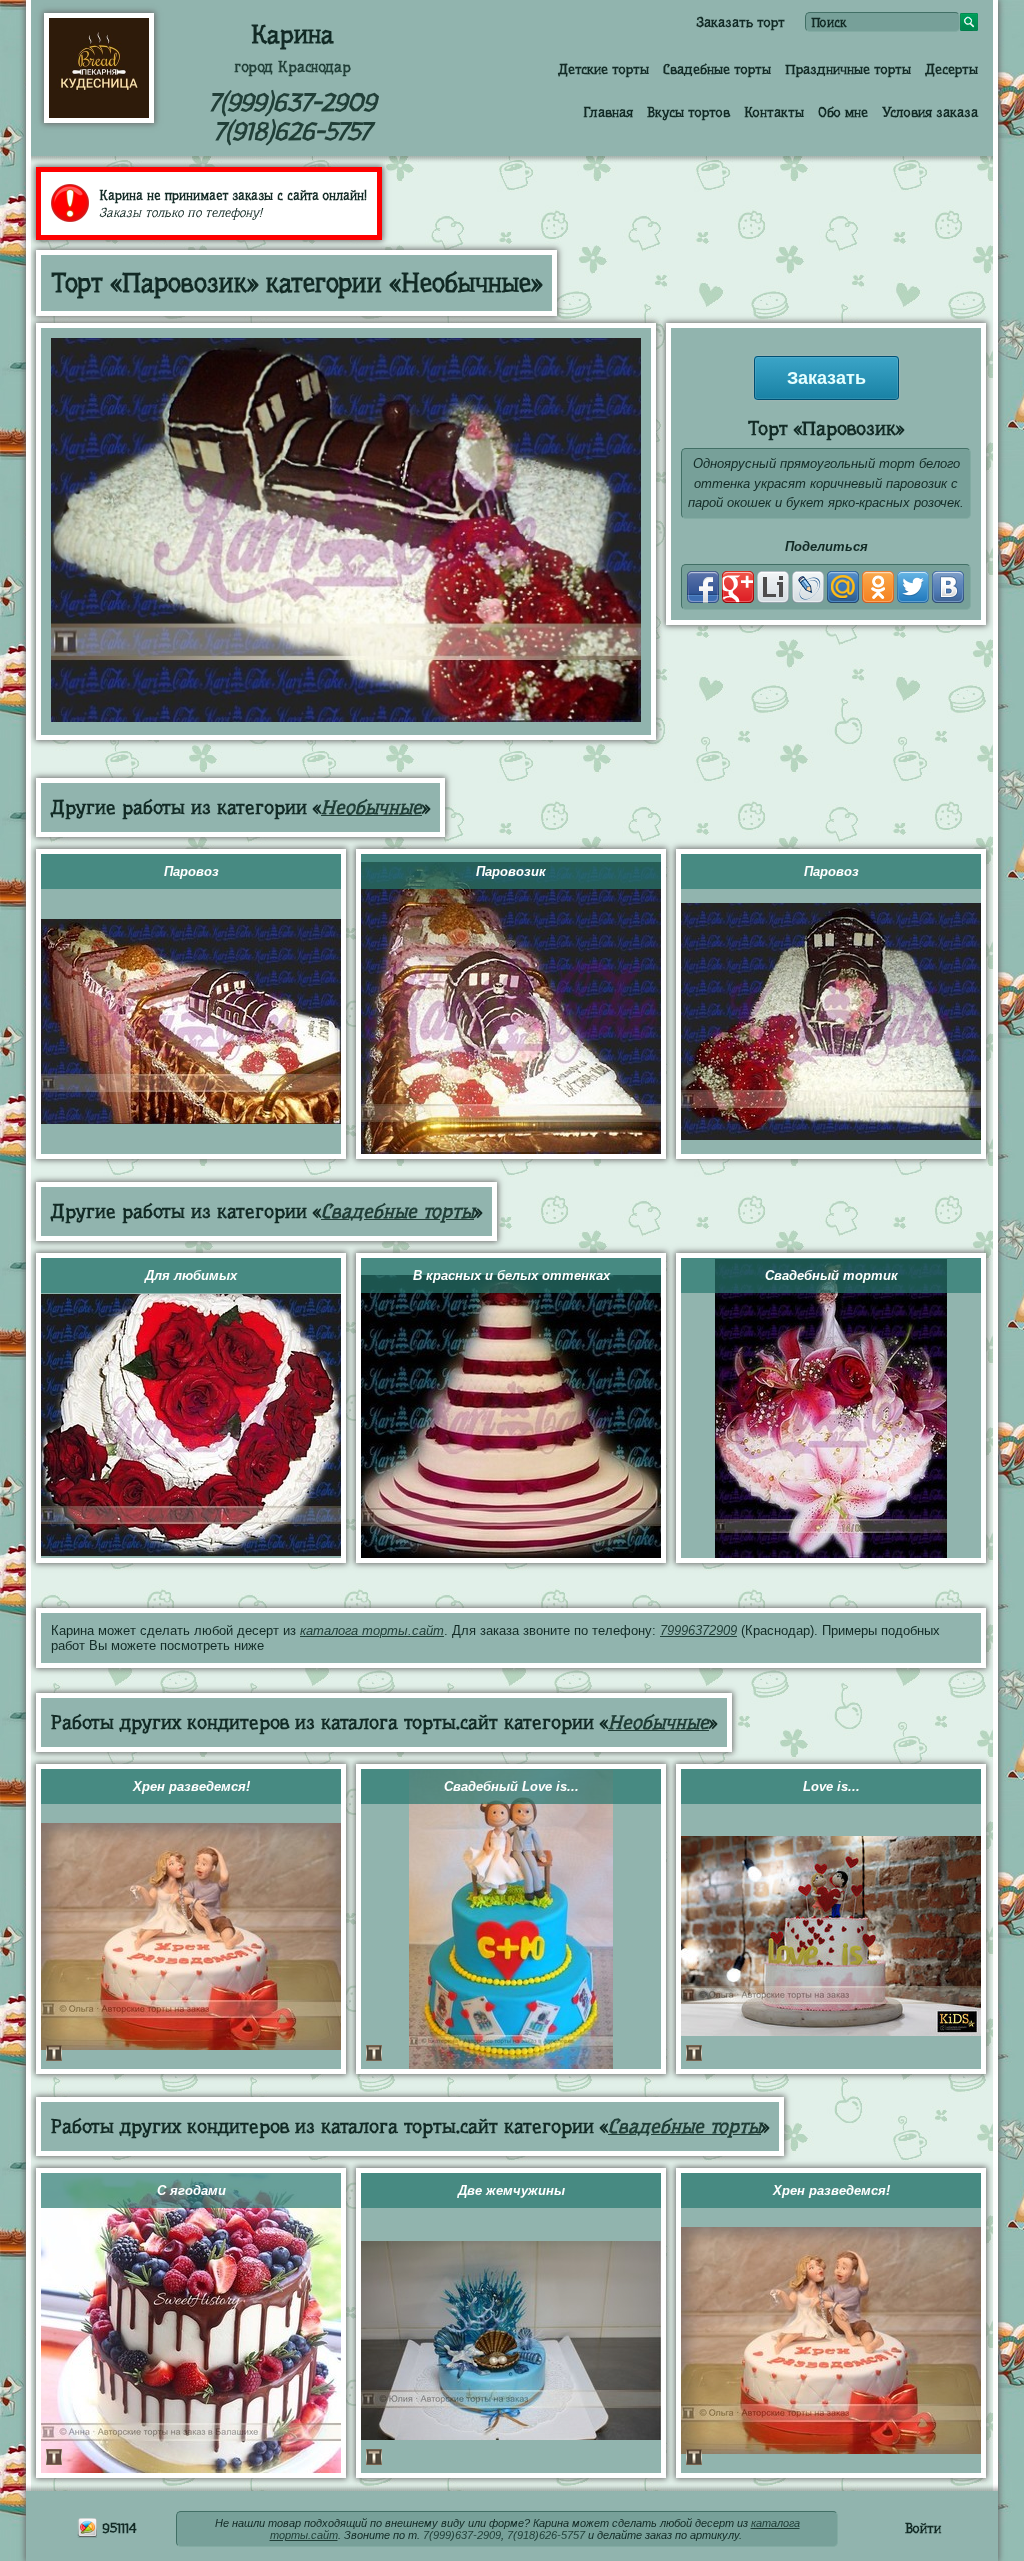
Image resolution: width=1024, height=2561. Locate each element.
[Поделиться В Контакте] (948, 587)
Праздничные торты (848, 69)
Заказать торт (740, 22)
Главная (608, 112)
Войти (923, 2528)
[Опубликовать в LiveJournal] (808, 587)
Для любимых (191, 1275)
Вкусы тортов (688, 112)
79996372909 (698, 1630)
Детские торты (603, 69)
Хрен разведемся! (191, 1786)
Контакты (774, 112)
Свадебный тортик (831, 1275)
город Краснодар (292, 67)
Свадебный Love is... (511, 1786)
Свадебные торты (717, 69)
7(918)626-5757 (292, 131)
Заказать (826, 378)
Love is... (831, 1786)
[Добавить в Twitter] (913, 587)
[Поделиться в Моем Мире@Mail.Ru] (843, 587)
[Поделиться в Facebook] (703, 587)
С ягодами (191, 2190)
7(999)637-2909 (292, 102)
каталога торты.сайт (372, 1630)
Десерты (951, 69)
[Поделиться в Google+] (738, 587)
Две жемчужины (511, 2190)
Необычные (371, 807)
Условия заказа (930, 112)
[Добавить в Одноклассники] (878, 587)
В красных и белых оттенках (511, 1275)
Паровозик (511, 871)
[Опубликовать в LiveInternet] (773, 587)
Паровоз (191, 871)
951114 (117, 2528)
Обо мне (843, 112)
